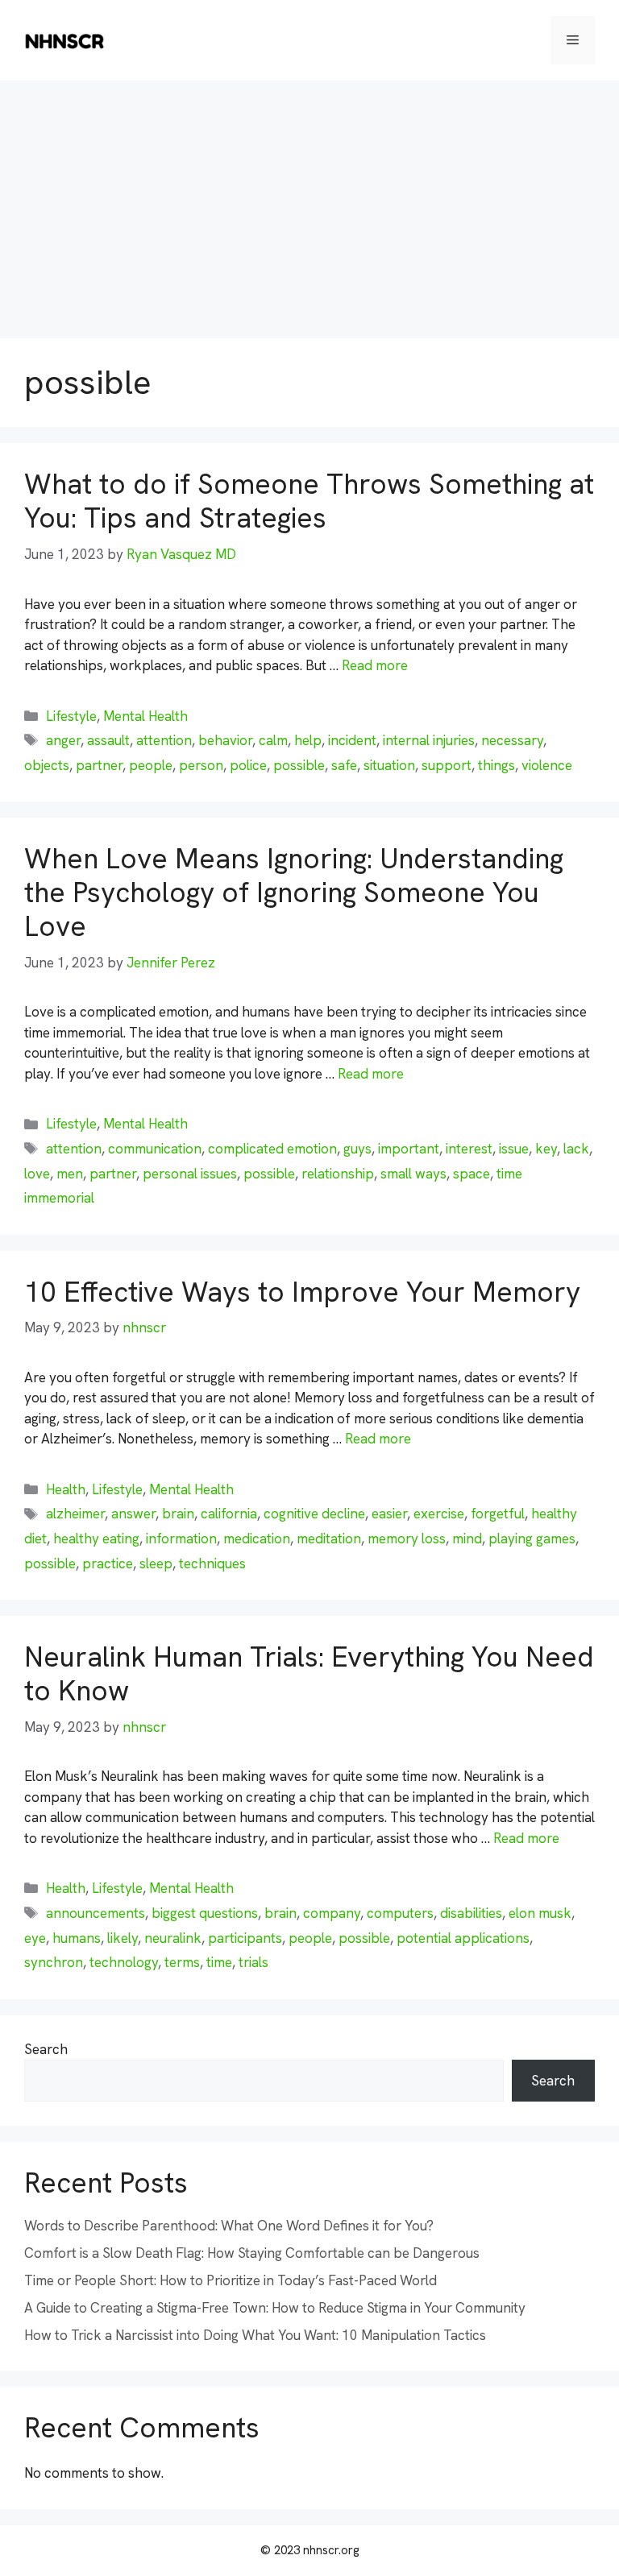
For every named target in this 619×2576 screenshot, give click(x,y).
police (248, 765)
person (201, 765)
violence (547, 765)
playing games (532, 1539)
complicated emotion (272, 1149)
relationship (338, 1174)
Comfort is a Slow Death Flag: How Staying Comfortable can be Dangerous (252, 2253)
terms (182, 1962)
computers (400, 1913)
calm (273, 740)
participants (245, 1938)
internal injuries (429, 740)
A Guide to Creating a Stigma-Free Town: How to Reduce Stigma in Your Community (275, 2308)
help (308, 740)
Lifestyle (71, 716)
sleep (156, 1563)
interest (469, 1149)
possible (299, 765)
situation (389, 765)
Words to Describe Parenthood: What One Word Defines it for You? (229, 2226)
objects (47, 765)
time (219, 1962)
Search (46, 2049)
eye (35, 1938)
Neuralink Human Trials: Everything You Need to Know (309, 1674)
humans (77, 1938)
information (181, 1539)
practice (108, 1563)
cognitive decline (314, 1514)
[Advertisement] (309, 201)
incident (352, 740)
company (332, 1913)
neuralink (173, 1938)
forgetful (498, 1514)
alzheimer (75, 1514)
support (447, 765)
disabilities (471, 1913)
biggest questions (205, 1913)
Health (66, 1489)
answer (133, 1514)
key (546, 1149)
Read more (375, 665)
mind (467, 1539)
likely (123, 1938)
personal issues (190, 1174)
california (229, 1514)
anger (63, 740)
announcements (96, 1913)
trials (253, 1962)
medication (257, 1539)
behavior (225, 740)
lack (576, 1149)
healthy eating (96, 1539)
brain (178, 1514)
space (472, 1174)
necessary (512, 740)
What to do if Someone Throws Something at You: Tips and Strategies (309, 501)
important (409, 1149)
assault (108, 740)
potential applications (463, 1938)
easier (389, 1514)
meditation (329, 1539)
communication (155, 1149)
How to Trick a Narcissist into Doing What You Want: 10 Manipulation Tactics (255, 2335)
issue (514, 1149)
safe (344, 765)
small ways (413, 1174)
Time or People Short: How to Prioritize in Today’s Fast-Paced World (231, 2280)
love (37, 1174)
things (496, 765)
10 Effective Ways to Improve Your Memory (302, 1292)
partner (99, 765)
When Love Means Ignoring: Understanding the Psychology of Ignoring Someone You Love (294, 892)
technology (124, 1962)
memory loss (407, 1539)
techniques (212, 1563)
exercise (439, 1514)
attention (164, 740)
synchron (54, 1962)
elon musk (540, 1913)
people (151, 765)
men (70, 1174)
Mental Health (145, 716)
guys (357, 1149)
